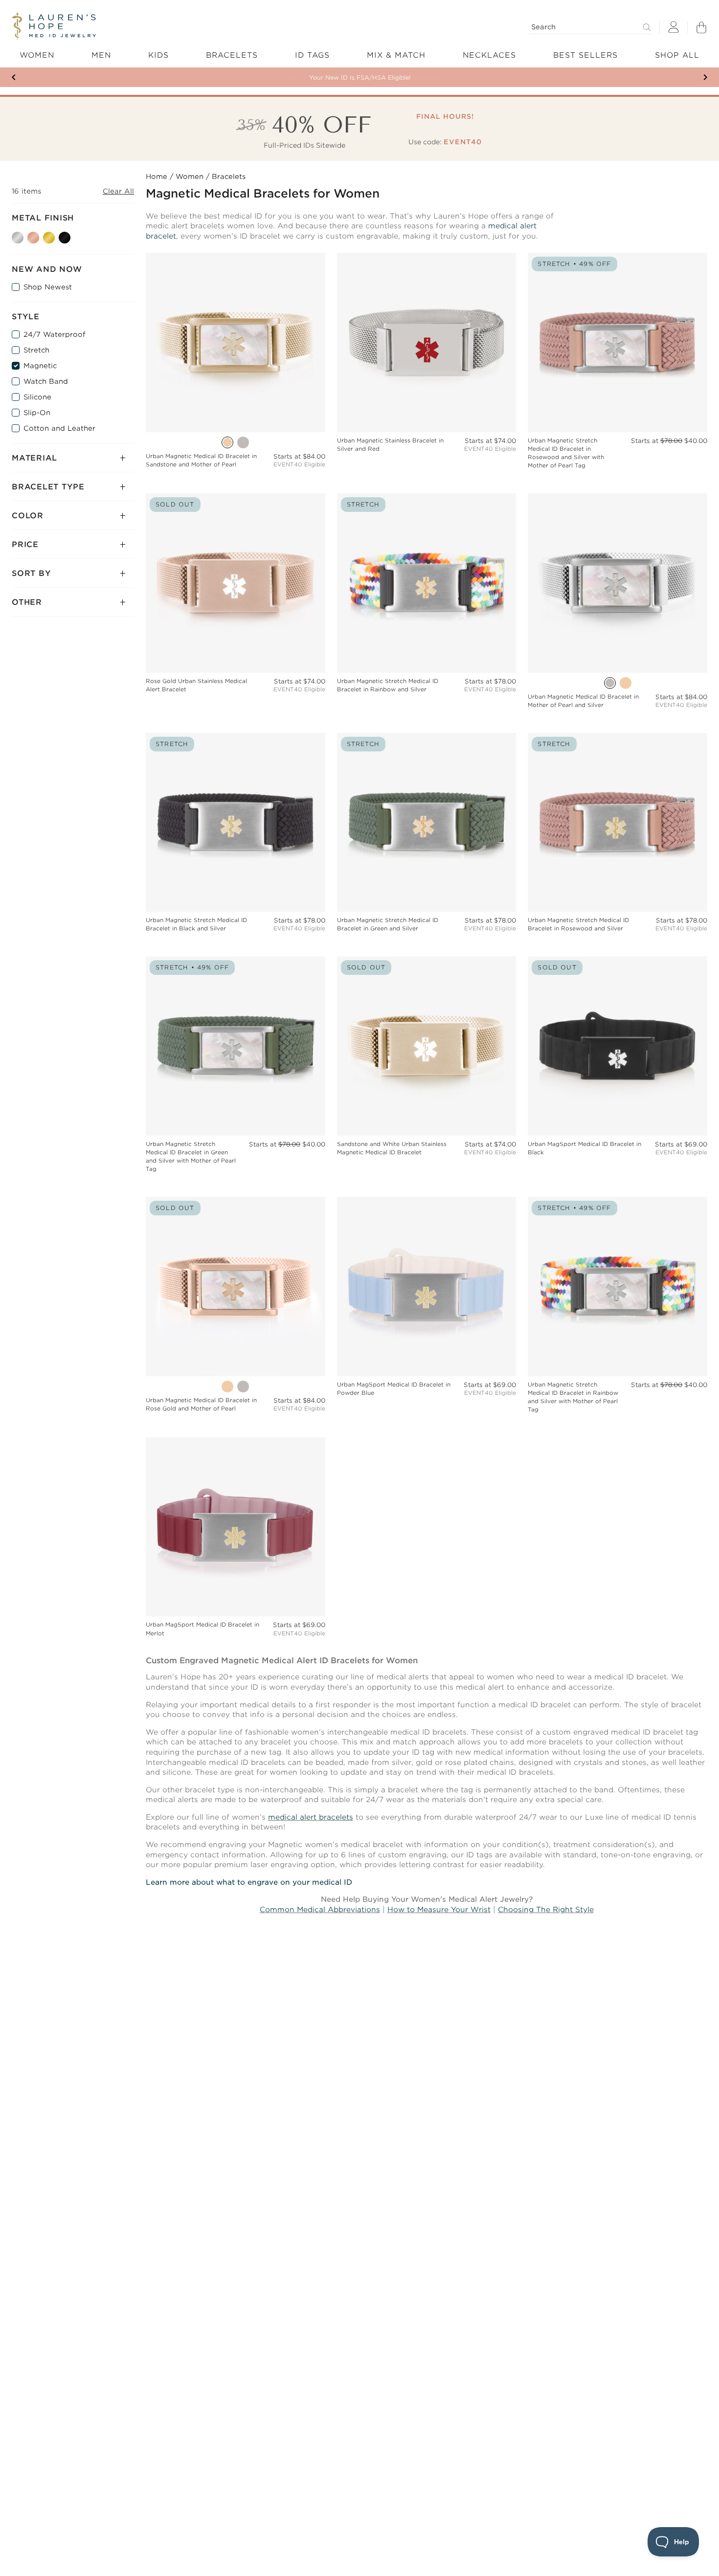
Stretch (36, 350)
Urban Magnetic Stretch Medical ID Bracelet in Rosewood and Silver (578, 924)
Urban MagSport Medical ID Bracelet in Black (584, 1148)
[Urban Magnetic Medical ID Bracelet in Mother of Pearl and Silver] (243, 442)
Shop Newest (48, 287)
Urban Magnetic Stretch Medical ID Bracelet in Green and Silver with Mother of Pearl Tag (191, 1156)
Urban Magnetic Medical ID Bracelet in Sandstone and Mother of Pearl (201, 460)
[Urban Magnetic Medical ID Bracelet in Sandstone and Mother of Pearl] (227, 442)
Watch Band (46, 381)
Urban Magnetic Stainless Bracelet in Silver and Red (390, 445)
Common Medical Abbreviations (320, 1910)
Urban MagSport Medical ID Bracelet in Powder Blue (394, 1389)
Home (157, 176)
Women (190, 176)
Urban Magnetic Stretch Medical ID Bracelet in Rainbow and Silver (388, 685)
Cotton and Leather (59, 428)
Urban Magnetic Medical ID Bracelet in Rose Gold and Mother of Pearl (201, 1404)
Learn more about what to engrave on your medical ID (249, 1882)
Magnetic (40, 366)
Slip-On (37, 413)
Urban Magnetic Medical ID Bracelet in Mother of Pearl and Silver (583, 701)
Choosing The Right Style (546, 1910)
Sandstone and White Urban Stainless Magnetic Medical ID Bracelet (392, 1148)
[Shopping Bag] (701, 27)
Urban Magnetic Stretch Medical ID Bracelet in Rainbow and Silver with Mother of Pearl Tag (573, 1397)
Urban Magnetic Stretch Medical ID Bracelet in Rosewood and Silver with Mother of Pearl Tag (566, 453)
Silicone (37, 397)
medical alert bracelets (311, 1817)
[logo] (54, 26)
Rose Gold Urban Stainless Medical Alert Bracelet (196, 685)
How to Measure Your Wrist (439, 1910)
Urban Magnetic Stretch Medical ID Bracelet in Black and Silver (196, 924)
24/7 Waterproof (54, 334)
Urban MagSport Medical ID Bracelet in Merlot (202, 1629)
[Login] (674, 28)
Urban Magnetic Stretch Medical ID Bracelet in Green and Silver (388, 924)
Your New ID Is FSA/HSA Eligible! (360, 77)
